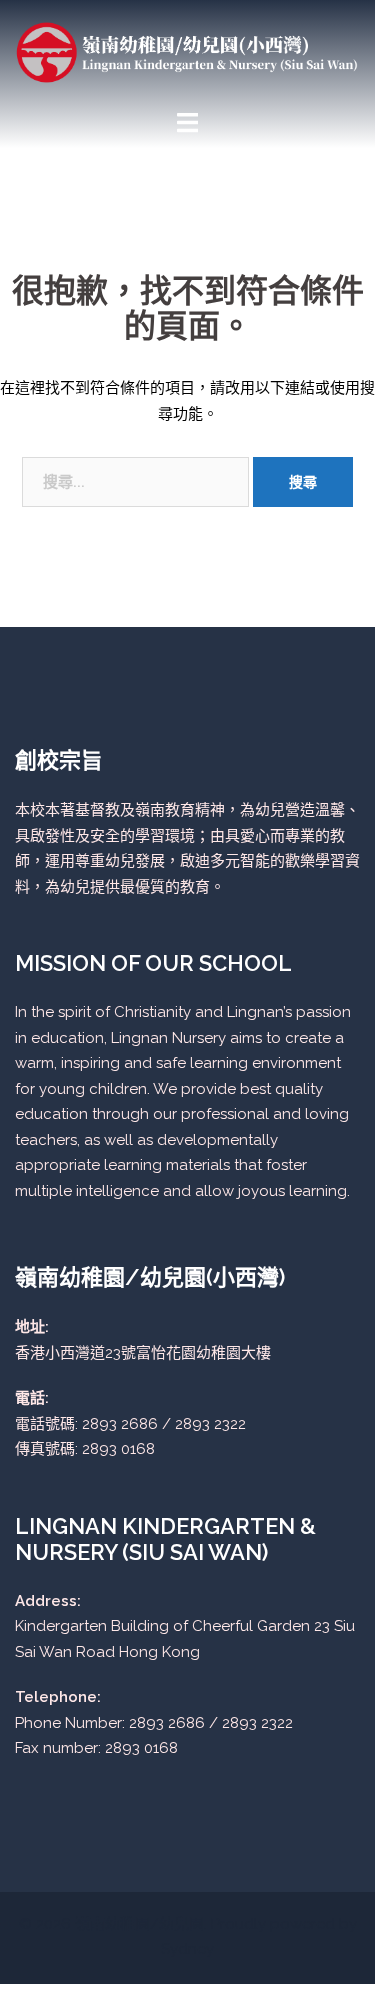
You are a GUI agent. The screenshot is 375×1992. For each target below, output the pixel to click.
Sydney (187, 1949)
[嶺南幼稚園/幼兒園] (187, 51)
